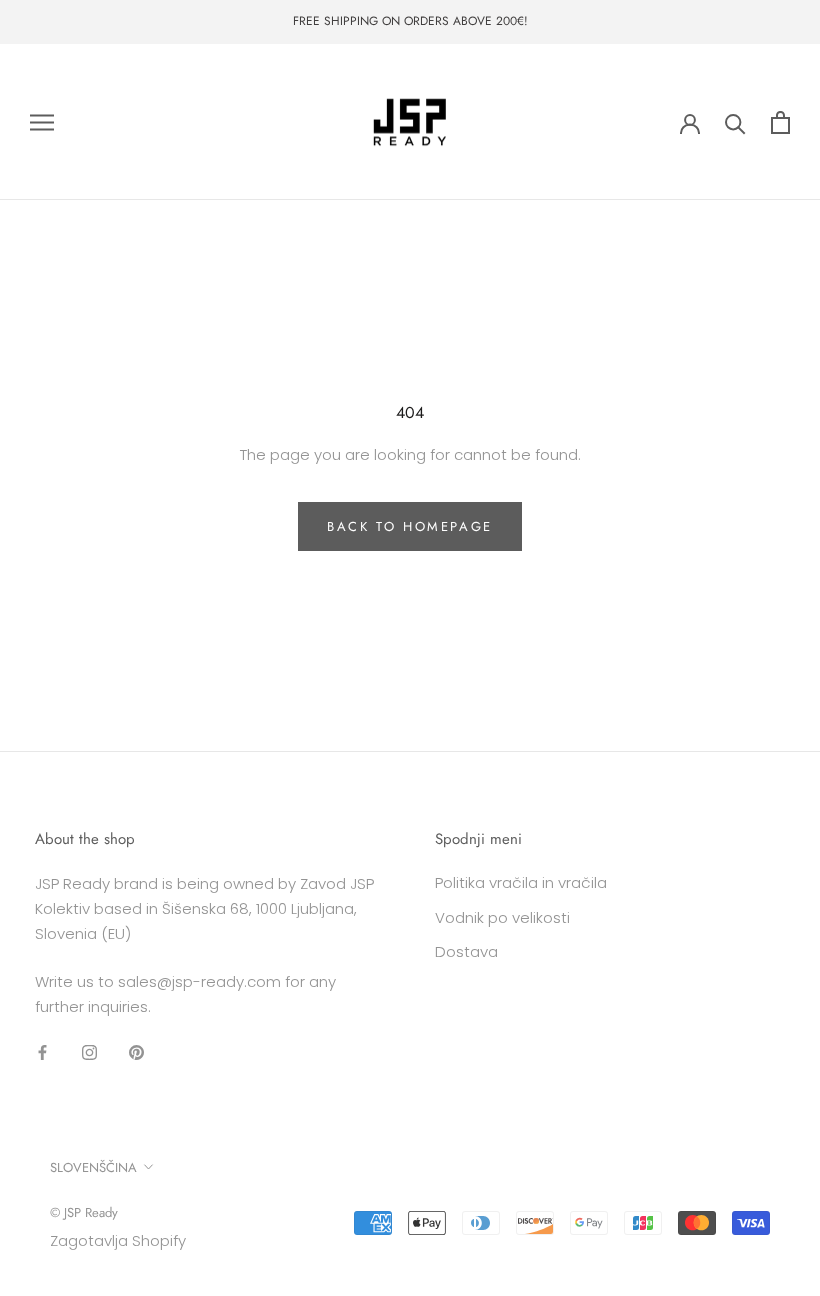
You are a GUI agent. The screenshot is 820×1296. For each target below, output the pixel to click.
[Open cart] (780, 122)
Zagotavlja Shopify (118, 1240)
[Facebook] (42, 1052)
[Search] (735, 122)
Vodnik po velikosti (502, 917)
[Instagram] (89, 1052)
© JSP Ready (84, 1212)
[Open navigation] (42, 121)
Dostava (466, 951)
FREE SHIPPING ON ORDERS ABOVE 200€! (410, 21)
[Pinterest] (136, 1052)
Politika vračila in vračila (521, 882)
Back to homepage (410, 526)
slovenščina (93, 1167)
